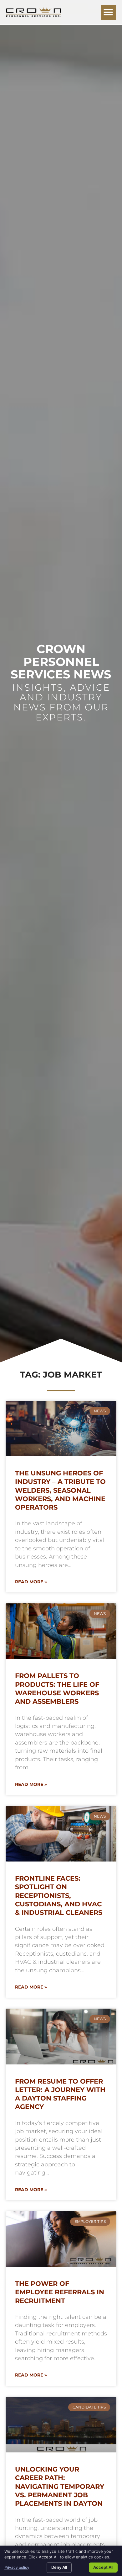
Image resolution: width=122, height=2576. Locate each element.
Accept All (103, 2567)
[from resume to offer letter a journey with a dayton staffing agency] (61, 2036)
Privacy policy (17, 2567)
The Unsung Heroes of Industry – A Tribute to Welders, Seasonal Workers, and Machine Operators (60, 1490)
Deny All (59, 2567)
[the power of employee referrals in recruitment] (61, 2239)
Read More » (31, 1582)
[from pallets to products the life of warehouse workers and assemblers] (61, 1631)
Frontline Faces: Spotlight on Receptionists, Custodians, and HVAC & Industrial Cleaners (59, 1895)
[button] (108, 12)
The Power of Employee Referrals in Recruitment (60, 2292)
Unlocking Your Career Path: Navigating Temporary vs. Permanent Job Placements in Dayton (60, 2486)
